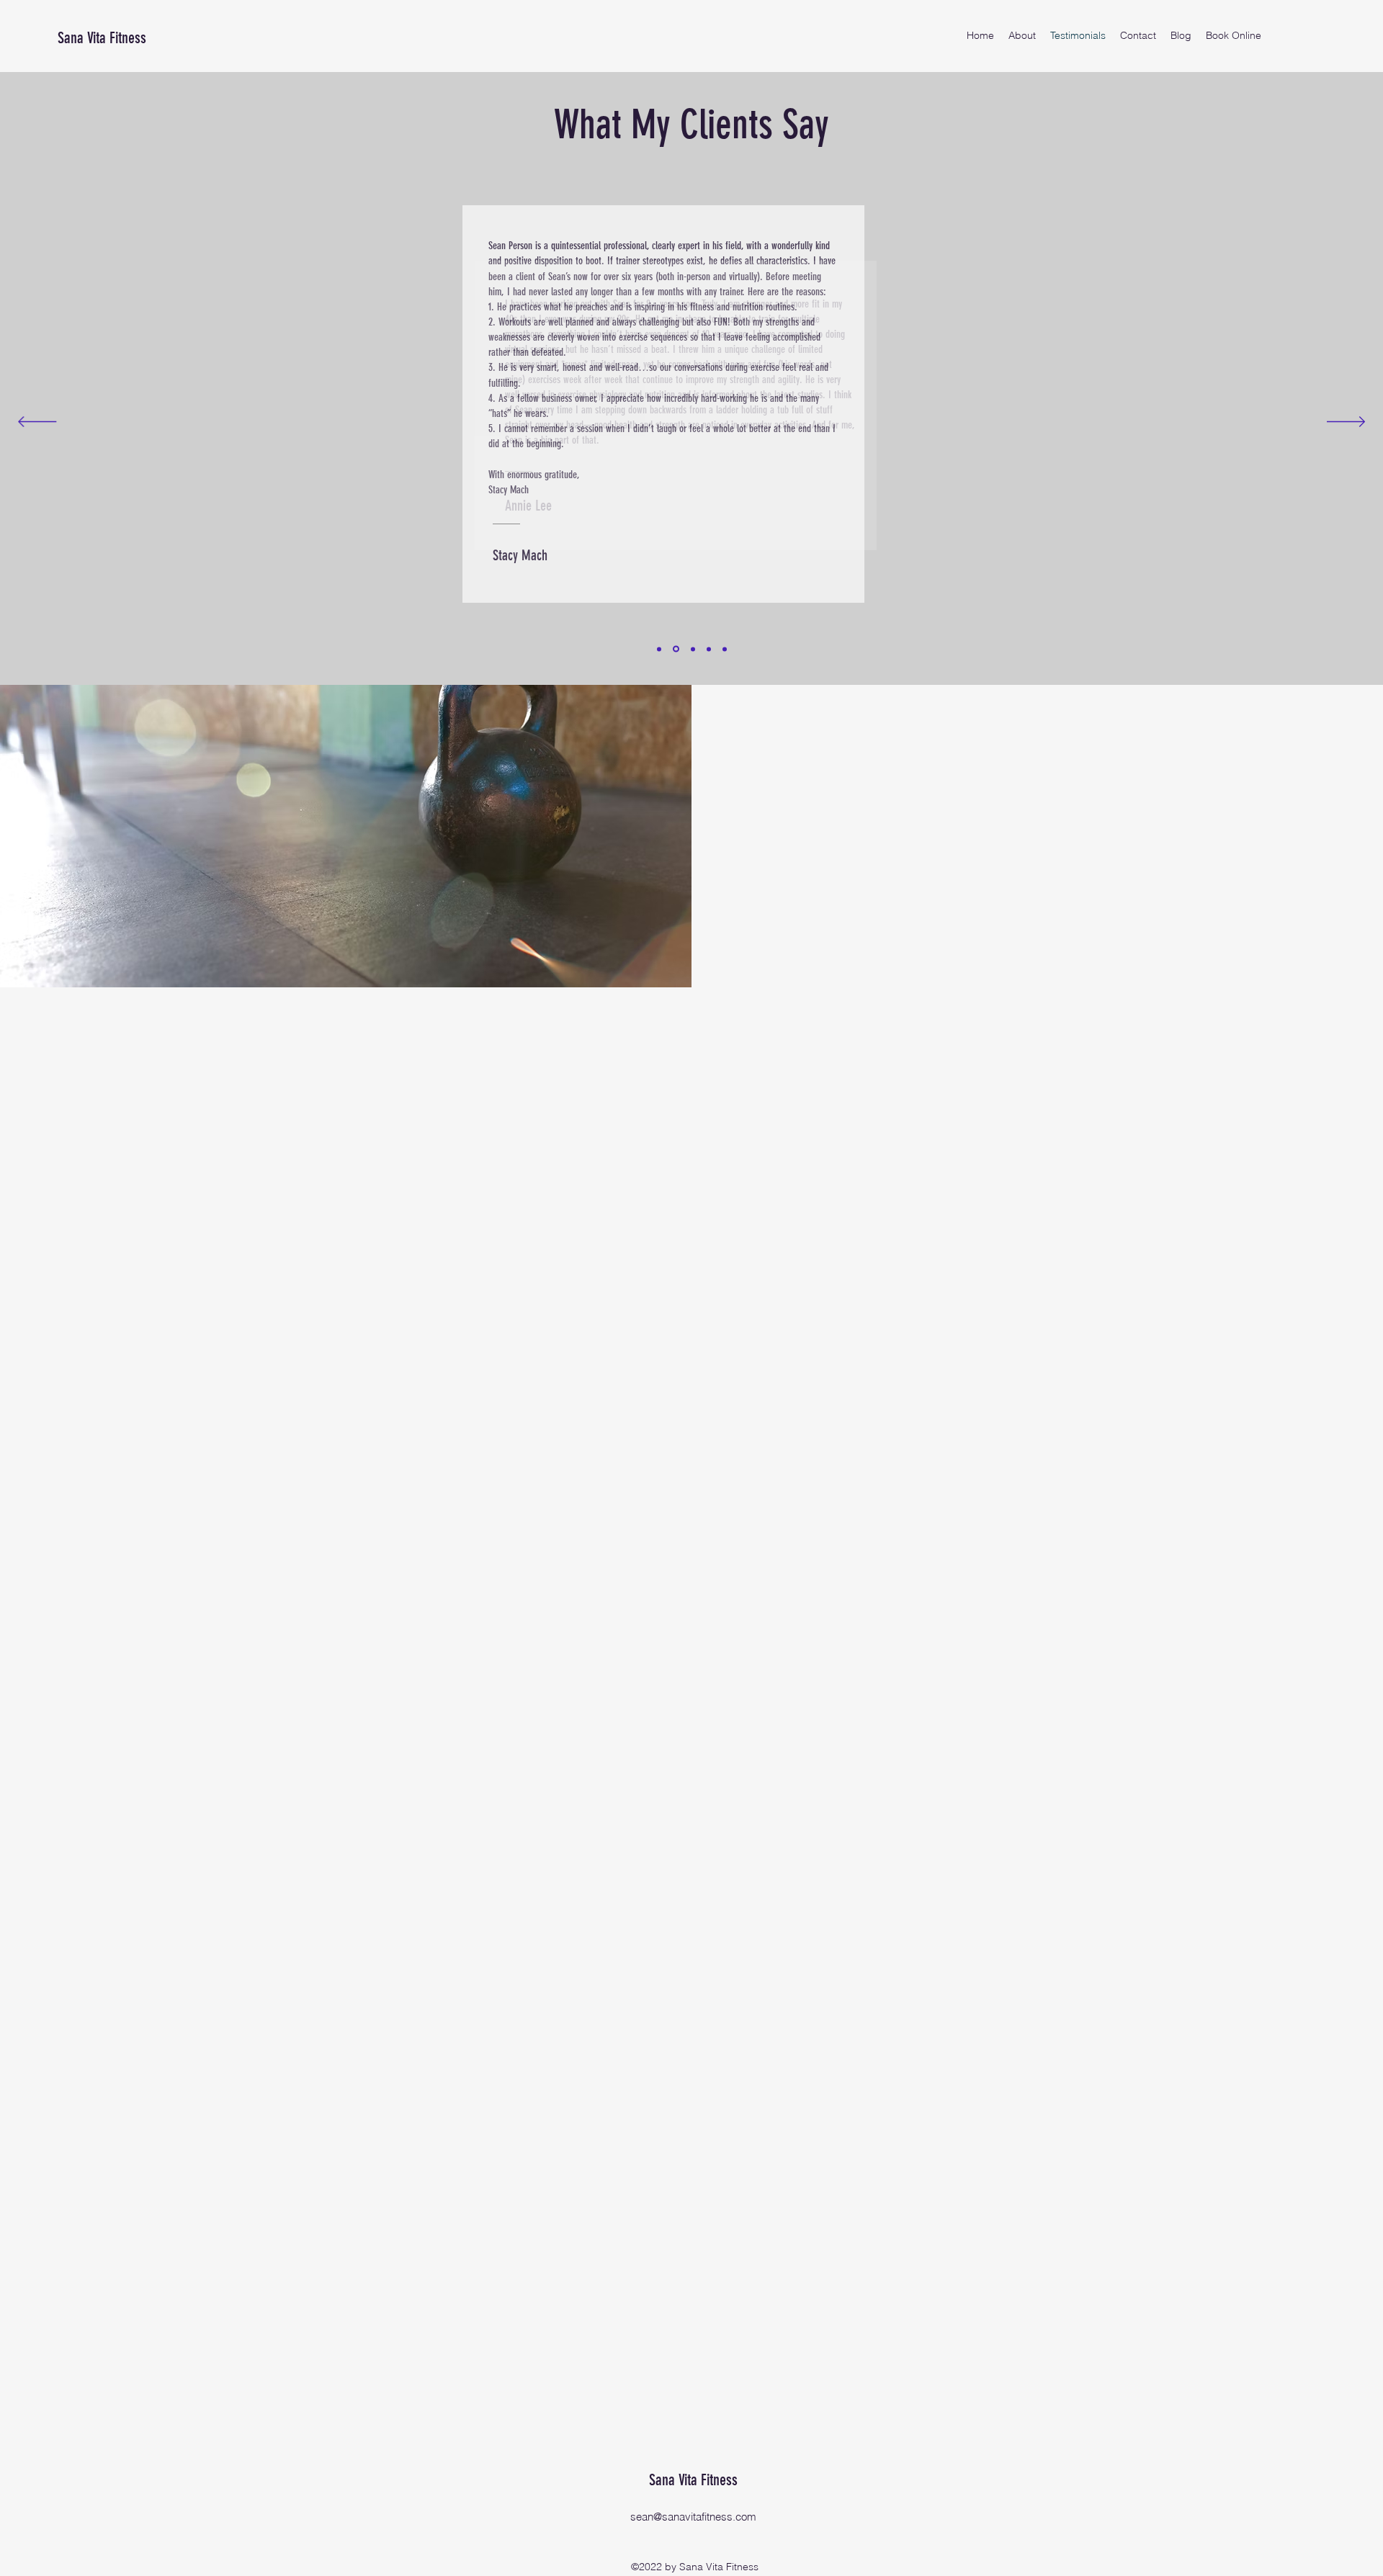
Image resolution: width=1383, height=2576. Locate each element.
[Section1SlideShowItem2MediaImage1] (676, 649)
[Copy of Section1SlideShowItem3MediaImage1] (709, 649)
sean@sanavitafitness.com (693, 2517)
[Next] (1346, 423)
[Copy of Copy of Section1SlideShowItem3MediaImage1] (725, 649)
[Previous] (37, 423)
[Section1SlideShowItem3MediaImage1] (693, 649)
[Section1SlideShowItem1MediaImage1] (659, 649)
